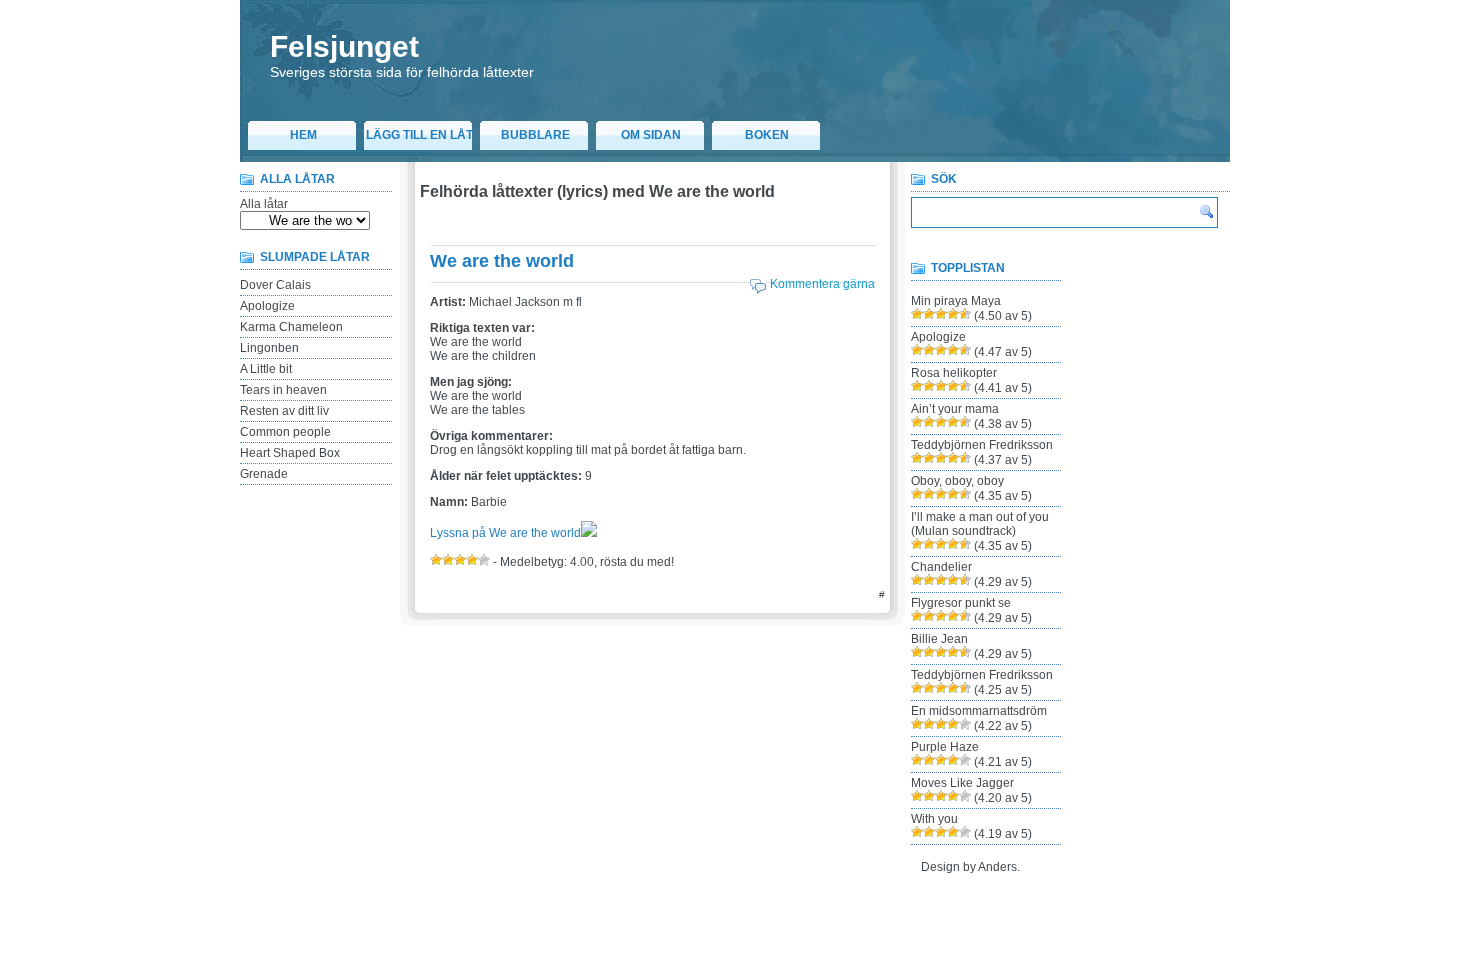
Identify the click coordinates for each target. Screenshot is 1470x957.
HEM (303, 135)
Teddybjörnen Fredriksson (982, 445)
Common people (285, 432)
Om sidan (651, 135)
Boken (767, 135)
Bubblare (535, 135)
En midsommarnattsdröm (979, 711)
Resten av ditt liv (284, 411)
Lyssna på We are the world (505, 533)
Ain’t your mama (955, 409)
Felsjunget (344, 46)
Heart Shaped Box (290, 453)
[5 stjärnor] (484, 560)
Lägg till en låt (419, 135)
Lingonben (269, 348)
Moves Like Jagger (962, 783)
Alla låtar (264, 204)
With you (934, 819)
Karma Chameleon (291, 327)
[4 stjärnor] (472, 560)
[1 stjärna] (436, 560)
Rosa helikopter (954, 373)
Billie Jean (939, 639)
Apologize (267, 306)
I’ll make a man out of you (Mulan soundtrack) (980, 524)
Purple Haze (945, 747)
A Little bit (266, 369)
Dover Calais (275, 285)
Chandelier (941, 567)
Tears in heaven (283, 390)
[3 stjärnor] (460, 560)
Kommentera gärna (822, 284)
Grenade (264, 474)
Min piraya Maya (956, 301)
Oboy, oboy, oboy (957, 481)
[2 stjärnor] (448, 560)
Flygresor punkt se (961, 603)
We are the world (502, 261)
